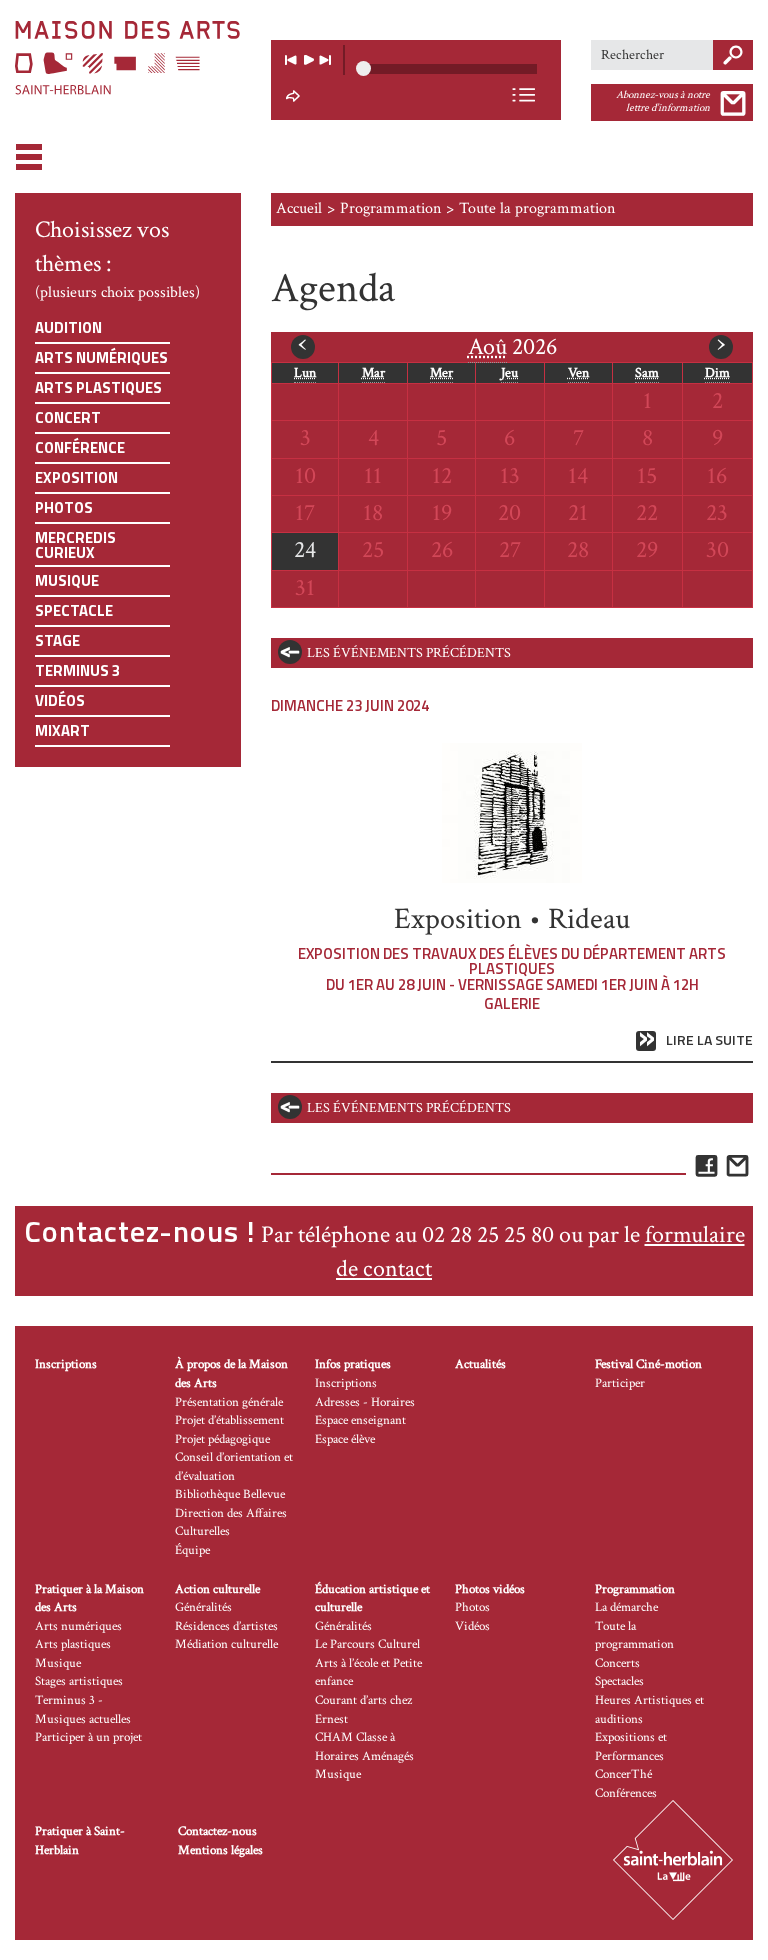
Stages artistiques (79, 1681)
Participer (620, 1383)
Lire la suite (709, 1040)
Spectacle (74, 610)
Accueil (299, 208)
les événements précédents (409, 653)
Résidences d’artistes (226, 1626)
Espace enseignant (360, 1420)
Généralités (203, 1607)
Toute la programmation (634, 1636)
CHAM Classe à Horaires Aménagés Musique (364, 1756)
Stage (57, 640)
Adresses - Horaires (365, 1402)
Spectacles (619, 1681)
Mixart (62, 730)
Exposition (76, 477)
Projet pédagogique (222, 1439)
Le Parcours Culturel (367, 1644)
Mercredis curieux (75, 545)
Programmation (390, 208)
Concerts (617, 1663)
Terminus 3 (77, 670)
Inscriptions (66, 1364)
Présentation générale (229, 1402)
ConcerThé (623, 1774)
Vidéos (60, 700)
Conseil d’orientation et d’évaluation (234, 1467)
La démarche (626, 1607)
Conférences (626, 1793)
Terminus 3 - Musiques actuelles (83, 1710)
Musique (67, 580)
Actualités (480, 1364)
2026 (512, 346)
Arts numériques (101, 357)
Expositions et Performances (631, 1747)
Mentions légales (220, 1850)
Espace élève (345, 1439)
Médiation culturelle (226, 1644)
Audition (68, 327)
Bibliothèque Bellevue (230, 1494)
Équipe (192, 1550)
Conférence (80, 447)
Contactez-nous (217, 1831)
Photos (64, 507)
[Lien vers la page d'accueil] (128, 57)
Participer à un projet (88, 1737)
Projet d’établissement (229, 1420)
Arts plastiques (98, 387)
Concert (68, 417)
